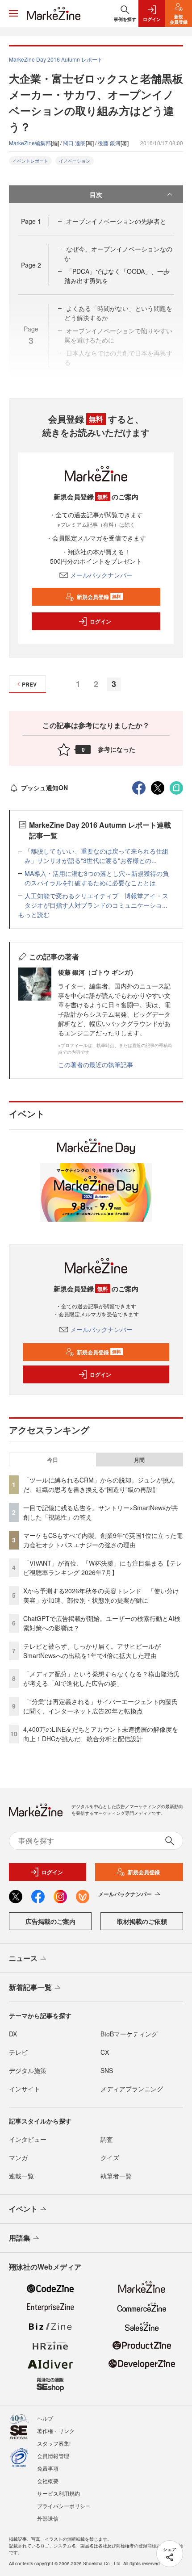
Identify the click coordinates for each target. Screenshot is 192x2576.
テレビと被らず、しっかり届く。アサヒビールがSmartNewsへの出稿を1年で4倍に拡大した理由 (92, 1651)
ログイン (100, 621)
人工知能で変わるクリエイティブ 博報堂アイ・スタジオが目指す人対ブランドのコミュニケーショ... (96, 900)
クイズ (110, 2157)
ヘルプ (45, 2418)
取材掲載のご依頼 (142, 1921)
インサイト (25, 2089)
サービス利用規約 (58, 2493)
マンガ (18, 2157)
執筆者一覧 (116, 2176)
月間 (139, 1460)
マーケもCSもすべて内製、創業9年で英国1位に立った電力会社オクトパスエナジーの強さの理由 (103, 1540)
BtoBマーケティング (129, 2034)
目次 (96, 194)
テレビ (18, 2052)
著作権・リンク (56, 2431)
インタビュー (28, 2139)
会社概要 (48, 2481)
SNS (107, 2070)
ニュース (23, 1958)
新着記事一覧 (30, 1987)
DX (13, 2034)
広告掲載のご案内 (50, 1921)
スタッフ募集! (54, 2443)
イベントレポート (30, 161)
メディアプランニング (132, 2089)
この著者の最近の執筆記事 (96, 1064)
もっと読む (34, 914)
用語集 (20, 2238)
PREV (29, 684)
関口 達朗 (74, 143)
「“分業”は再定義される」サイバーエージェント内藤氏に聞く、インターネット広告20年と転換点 (100, 1706)
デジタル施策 (28, 2070)
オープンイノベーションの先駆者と (116, 221)
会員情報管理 (53, 2456)
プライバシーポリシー (64, 2506)
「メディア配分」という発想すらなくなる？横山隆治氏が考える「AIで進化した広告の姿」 (101, 1678)
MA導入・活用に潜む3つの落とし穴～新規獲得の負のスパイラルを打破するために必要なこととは (97, 878)
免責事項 (48, 2468)
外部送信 (48, 2518)
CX (105, 2052)
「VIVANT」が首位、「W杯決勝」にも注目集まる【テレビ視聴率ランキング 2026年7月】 (103, 1568)
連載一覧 (21, 2176)
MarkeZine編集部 (30, 143)
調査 (107, 2139)
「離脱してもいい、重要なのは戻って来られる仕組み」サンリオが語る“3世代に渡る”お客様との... (96, 856)
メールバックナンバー (101, 575)
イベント (23, 2209)
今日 (53, 1460)
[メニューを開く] (13, 13)
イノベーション (75, 161)
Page (31, 221)
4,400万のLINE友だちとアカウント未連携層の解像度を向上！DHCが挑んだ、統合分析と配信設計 (101, 1734)
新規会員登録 (99, 597)
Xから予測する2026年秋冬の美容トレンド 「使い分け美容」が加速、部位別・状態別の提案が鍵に (101, 1595)
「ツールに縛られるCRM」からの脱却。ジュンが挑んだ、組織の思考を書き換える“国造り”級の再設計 (99, 1485)
